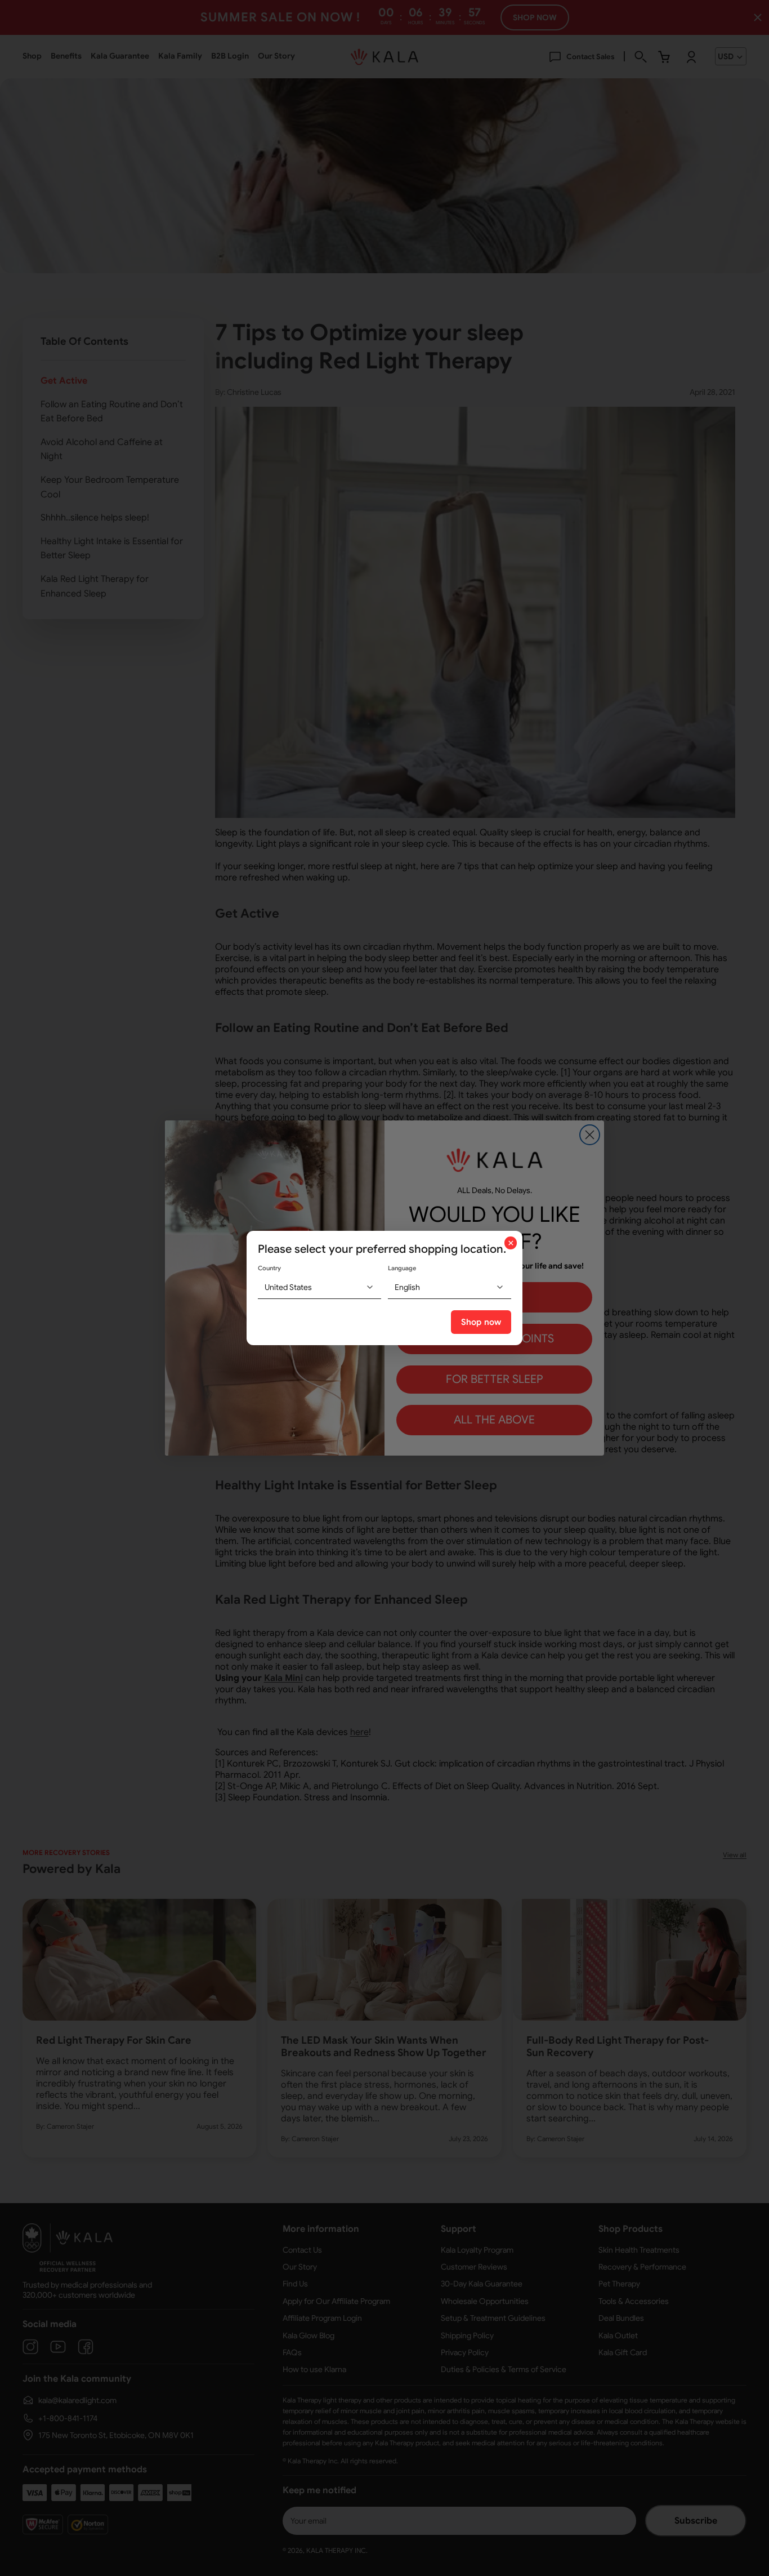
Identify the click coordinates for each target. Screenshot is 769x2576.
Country (269, 1268)
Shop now (481, 1322)
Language (402, 1268)
